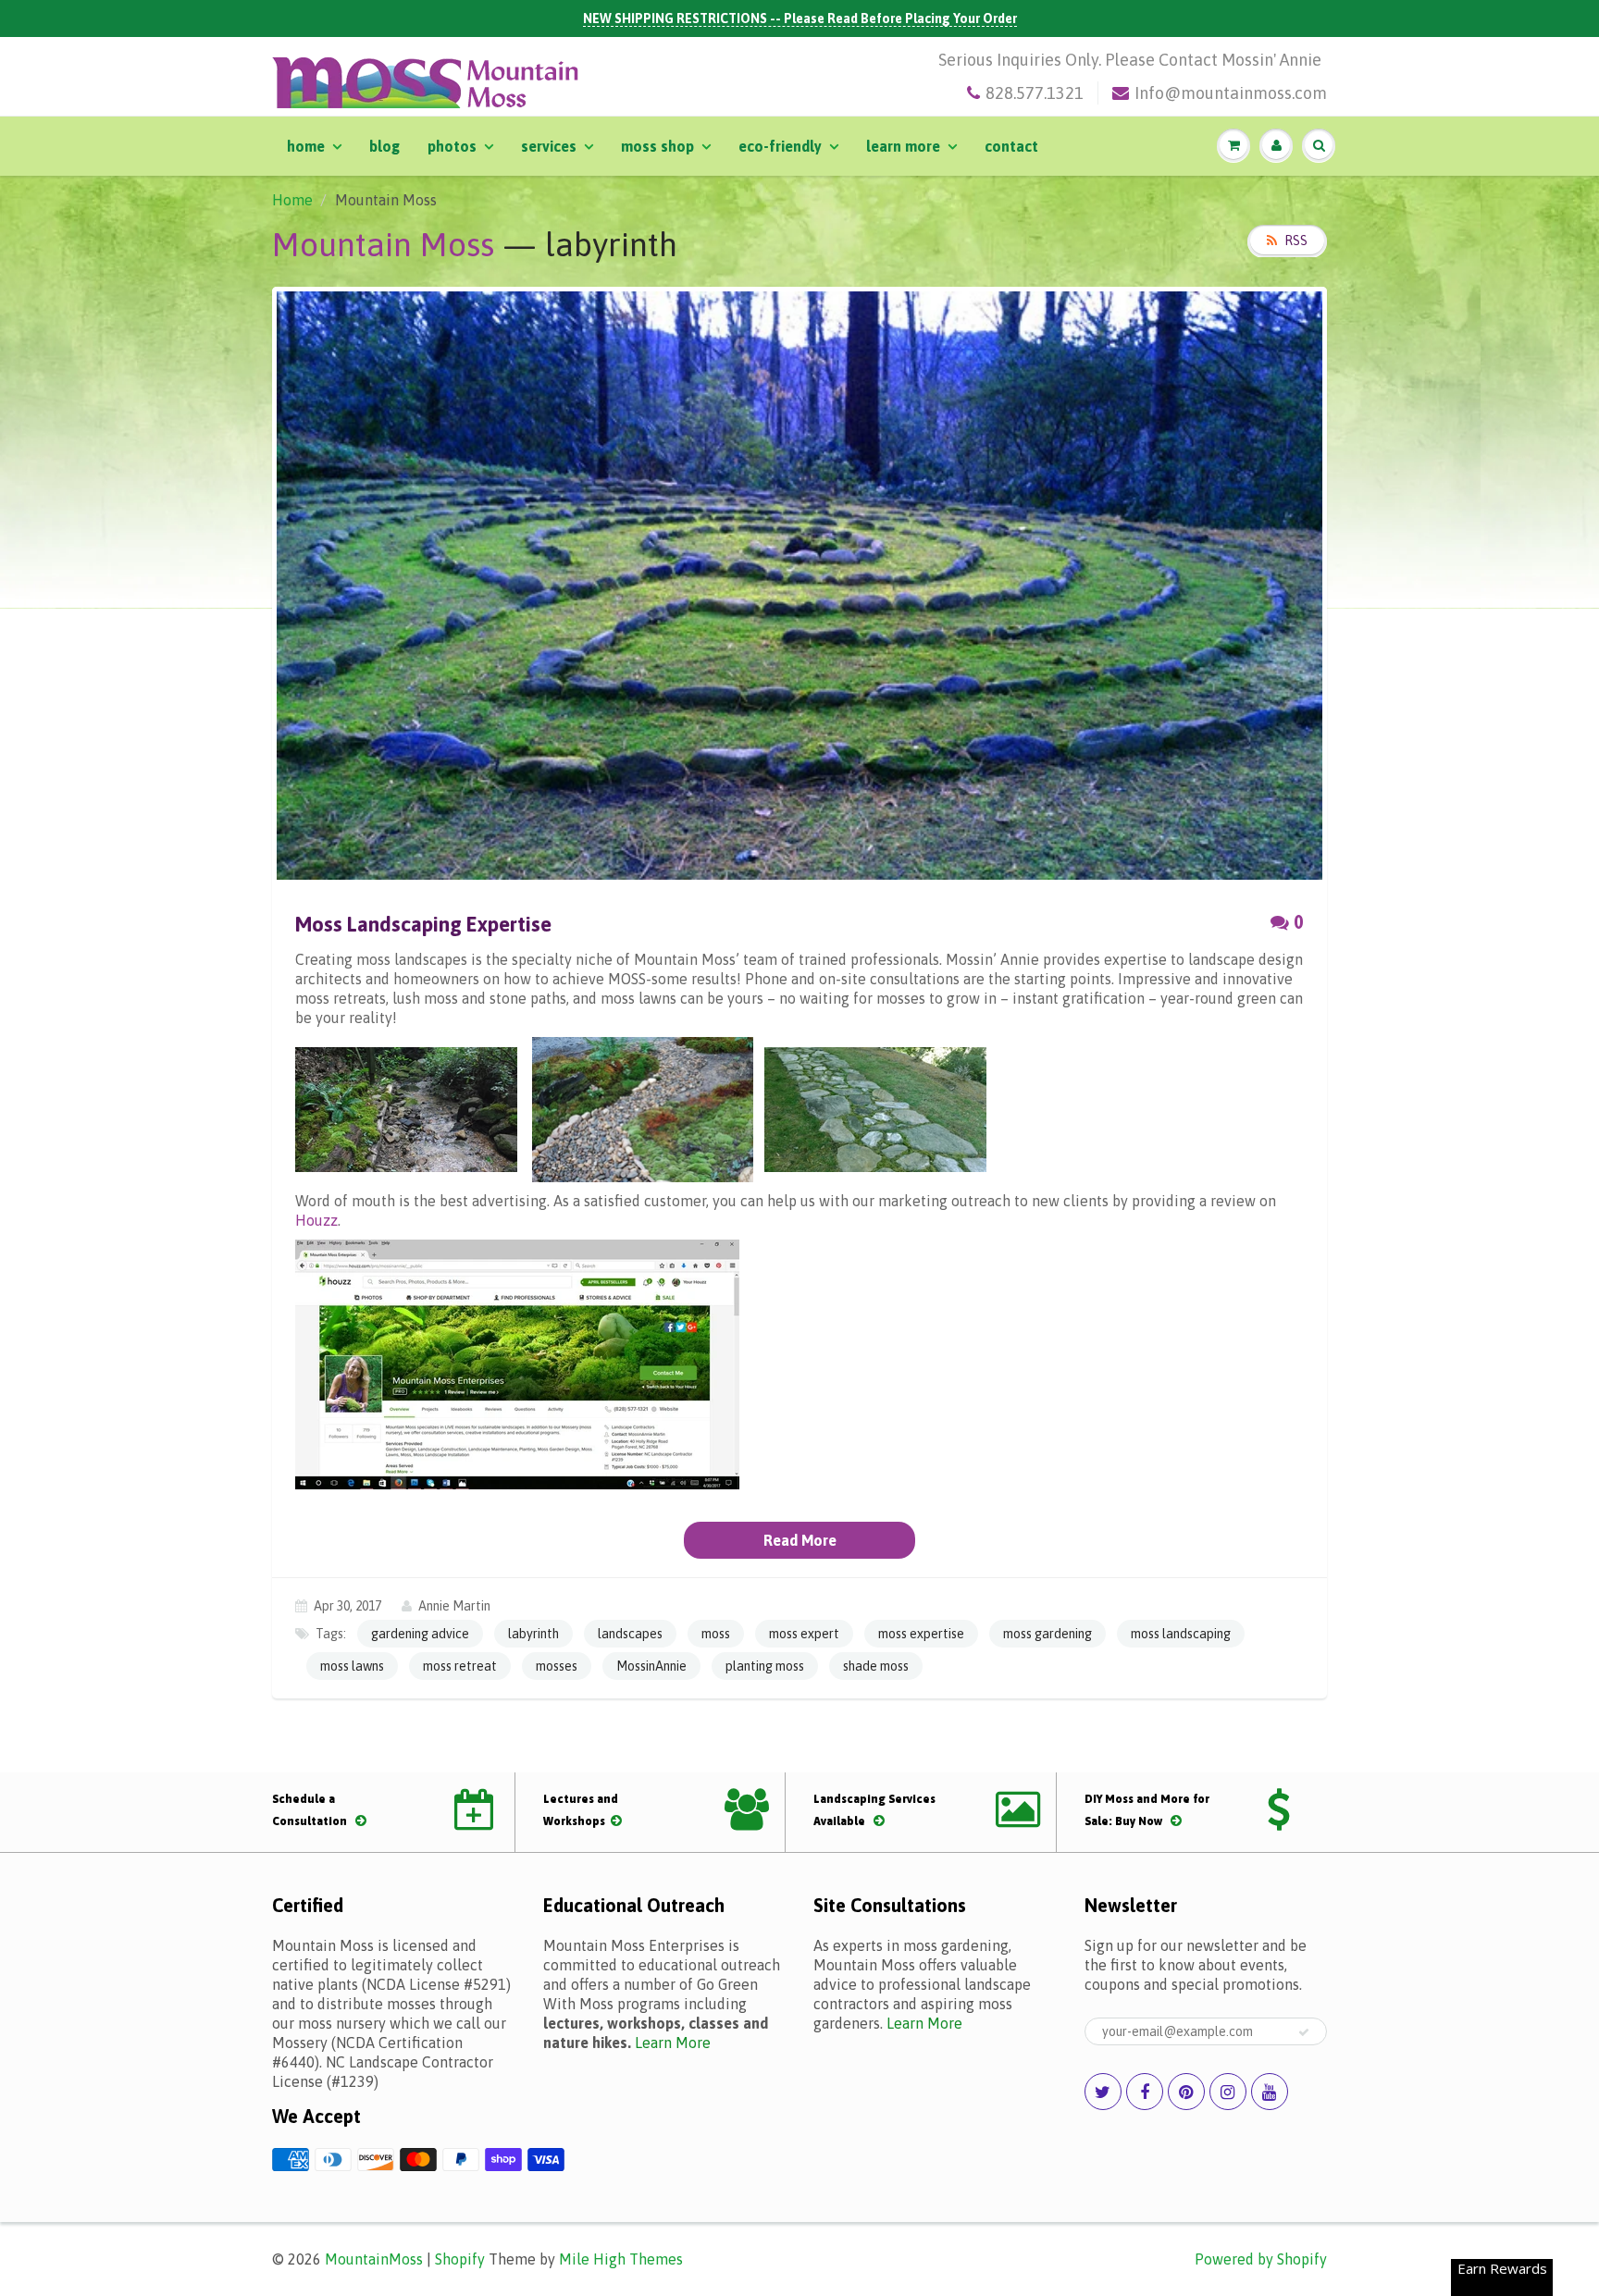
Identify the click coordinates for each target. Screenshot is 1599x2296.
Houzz (316, 1220)
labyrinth (533, 1634)
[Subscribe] (1304, 2032)
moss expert (804, 1634)
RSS (1296, 241)
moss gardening (1047, 1634)
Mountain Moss (383, 244)
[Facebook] (1145, 2092)
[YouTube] (1270, 2092)
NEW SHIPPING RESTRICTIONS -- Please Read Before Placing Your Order (800, 19)
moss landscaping (1181, 1634)
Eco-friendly (780, 146)
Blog (384, 146)
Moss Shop (657, 146)
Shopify (460, 2259)
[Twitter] (1103, 2092)
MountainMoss (374, 2259)
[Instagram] (1228, 2092)
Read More (800, 1540)
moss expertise (921, 1634)
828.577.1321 (1035, 93)
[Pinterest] (1186, 2092)
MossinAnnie (651, 1666)
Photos (452, 146)
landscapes (630, 1634)
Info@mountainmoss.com (1231, 93)
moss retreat (460, 1666)
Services (549, 146)
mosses (557, 1666)
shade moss (876, 1666)
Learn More (903, 146)
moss (716, 1634)
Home (306, 146)
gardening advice (420, 1634)
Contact (1011, 146)
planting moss (765, 1666)
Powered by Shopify (1261, 2259)
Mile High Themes (621, 2259)
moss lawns (352, 1666)
